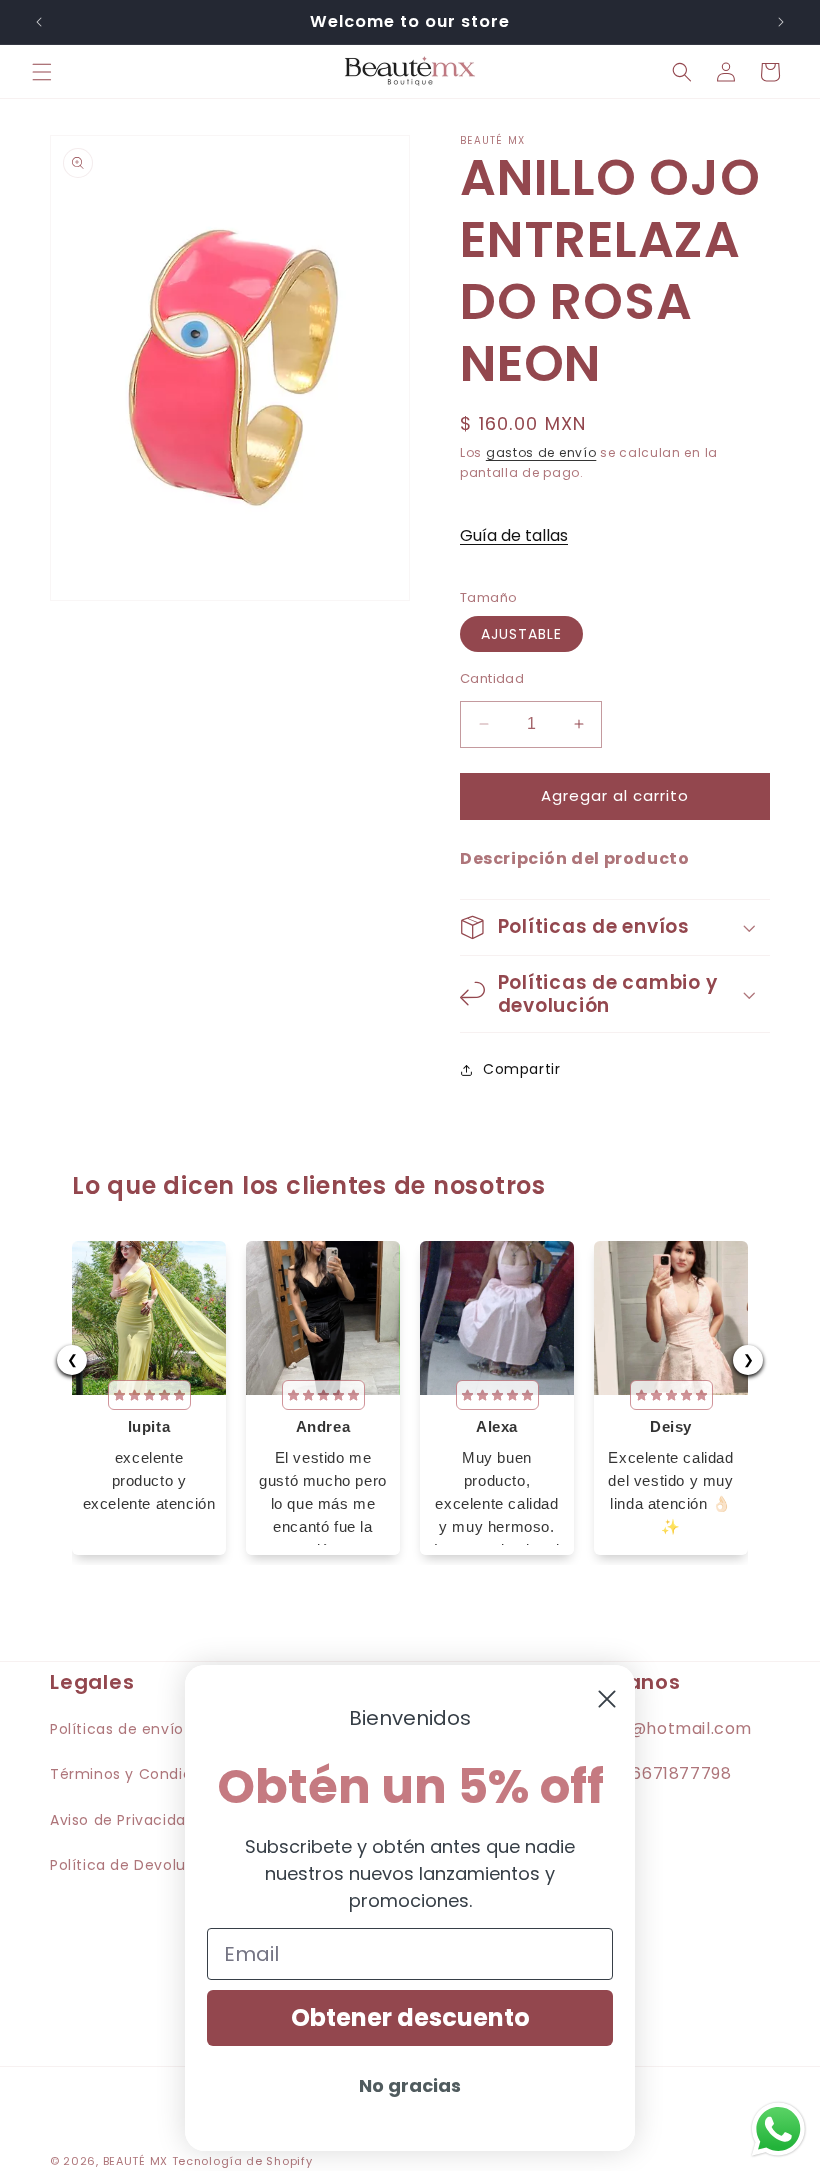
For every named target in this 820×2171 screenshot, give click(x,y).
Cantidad (492, 678)
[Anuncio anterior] (39, 22)
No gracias (410, 2085)
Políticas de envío (117, 1729)
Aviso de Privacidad (122, 1820)
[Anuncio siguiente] (781, 22)
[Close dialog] (607, 1699)
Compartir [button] (521, 1069)
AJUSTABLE (521, 634)
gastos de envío (541, 452)
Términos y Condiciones (141, 1774)
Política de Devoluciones (142, 1865)
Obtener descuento (410, 2017)
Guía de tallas (514, 535)
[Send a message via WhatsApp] (778, 2129)
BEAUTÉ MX (135, 2161)
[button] (42, 72)
